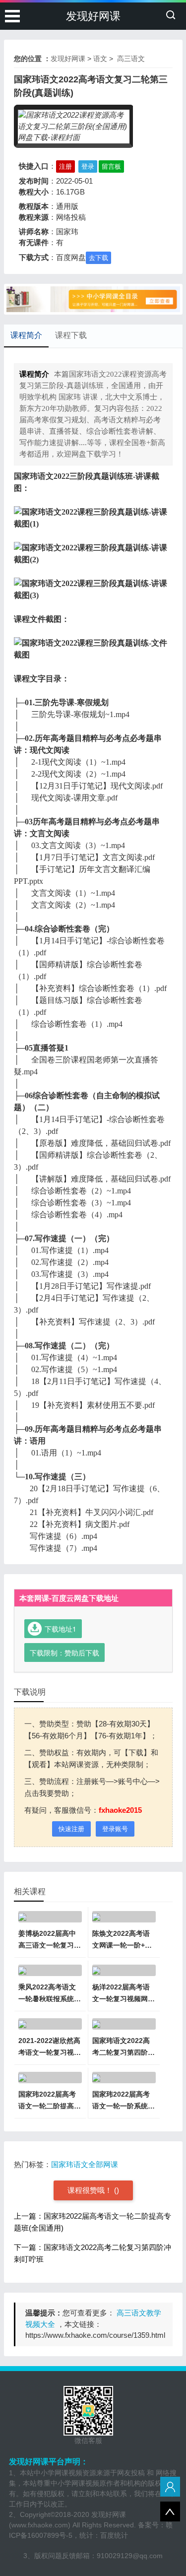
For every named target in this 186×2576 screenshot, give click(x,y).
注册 (65, 166)
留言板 (111, 166)
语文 (100, 59)
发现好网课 (93, 16)
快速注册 (71, 1829)
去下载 (98, 258)
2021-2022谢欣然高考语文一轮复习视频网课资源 (50, 2052)
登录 (88, 166)
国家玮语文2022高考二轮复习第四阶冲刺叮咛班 (124, 2052)
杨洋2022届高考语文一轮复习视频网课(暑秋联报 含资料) (124, 1999)
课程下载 (71, 335)
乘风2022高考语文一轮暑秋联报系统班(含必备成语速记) (50, 1999)
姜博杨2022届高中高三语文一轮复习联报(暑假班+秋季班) (50, 1945)
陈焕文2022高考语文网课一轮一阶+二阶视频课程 (122, 1945)
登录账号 (115, 1829)
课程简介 (26, 335)
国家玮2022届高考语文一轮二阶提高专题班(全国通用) (50, 2106)
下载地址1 (61, 1629)
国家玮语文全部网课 (85, 2164)
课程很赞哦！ (91, 2190)
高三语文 (130, 59)
